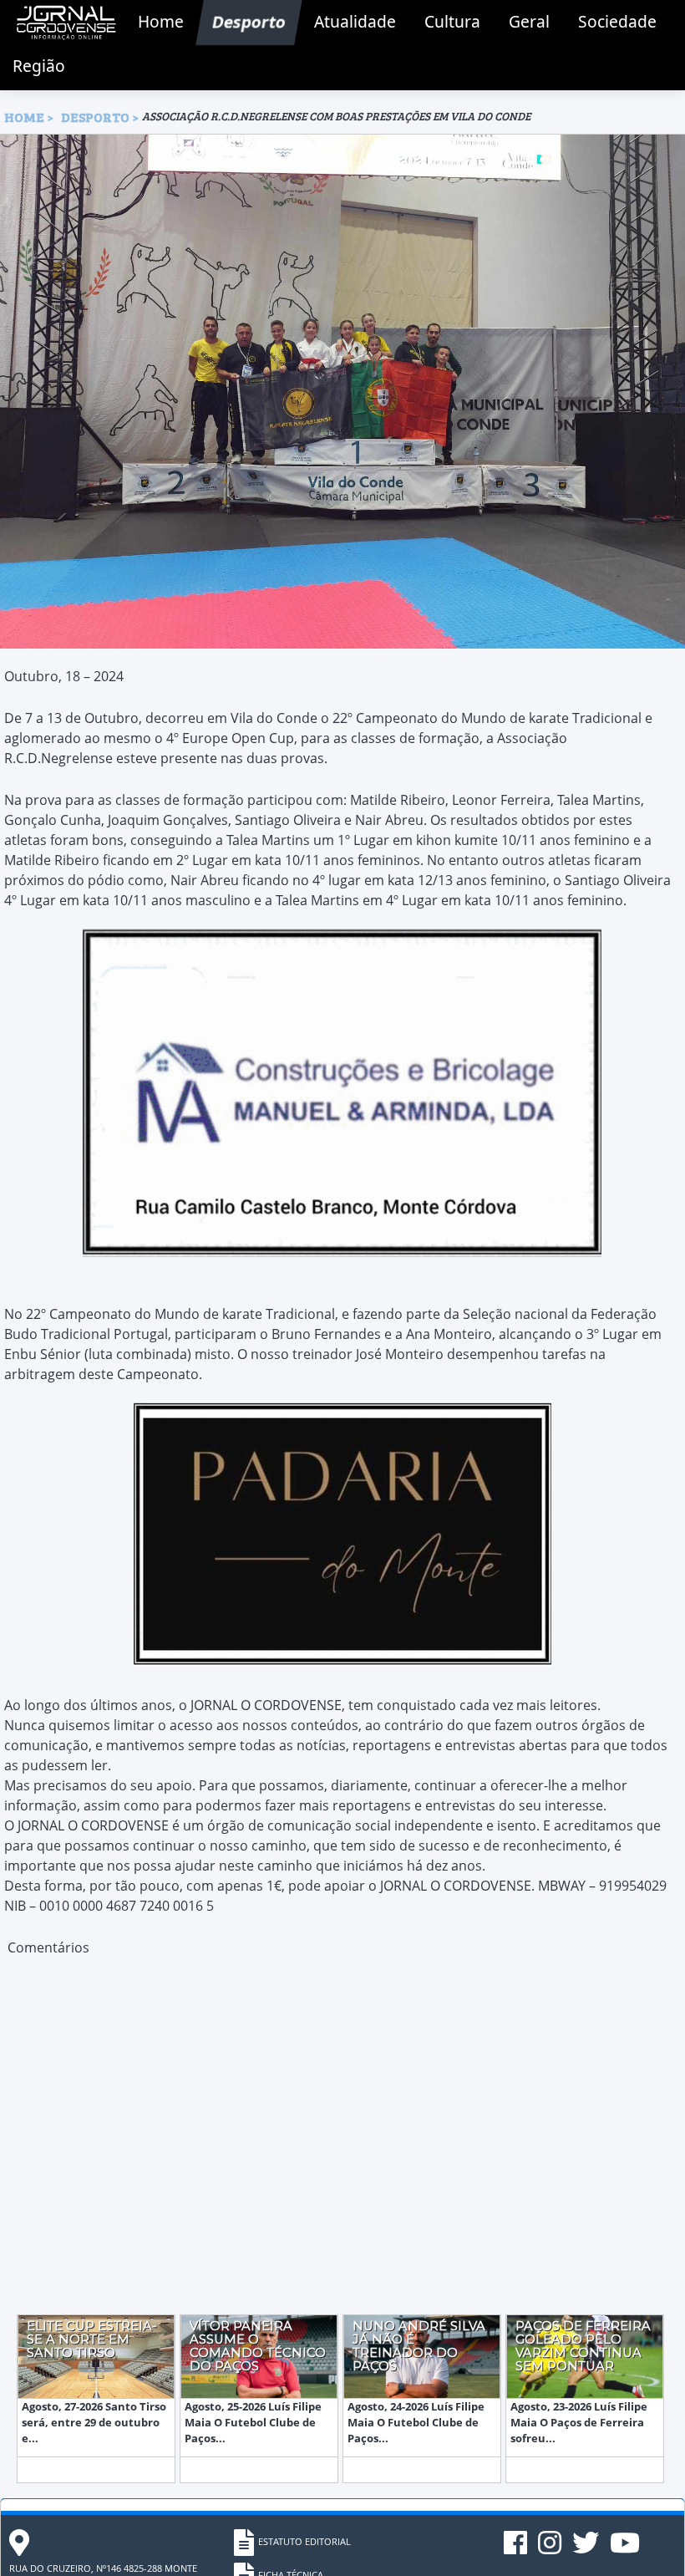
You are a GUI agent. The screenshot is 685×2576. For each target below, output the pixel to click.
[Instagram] (551, 2549)
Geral (529, 21)
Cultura (452, 21)
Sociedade (617, 21)
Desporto (249, 21)
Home (161, 21)
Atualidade (355, 21)
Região (39, 66)
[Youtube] (625, 2549)
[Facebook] (517, 2549)
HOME (24, 117)
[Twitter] (587, 2549)
